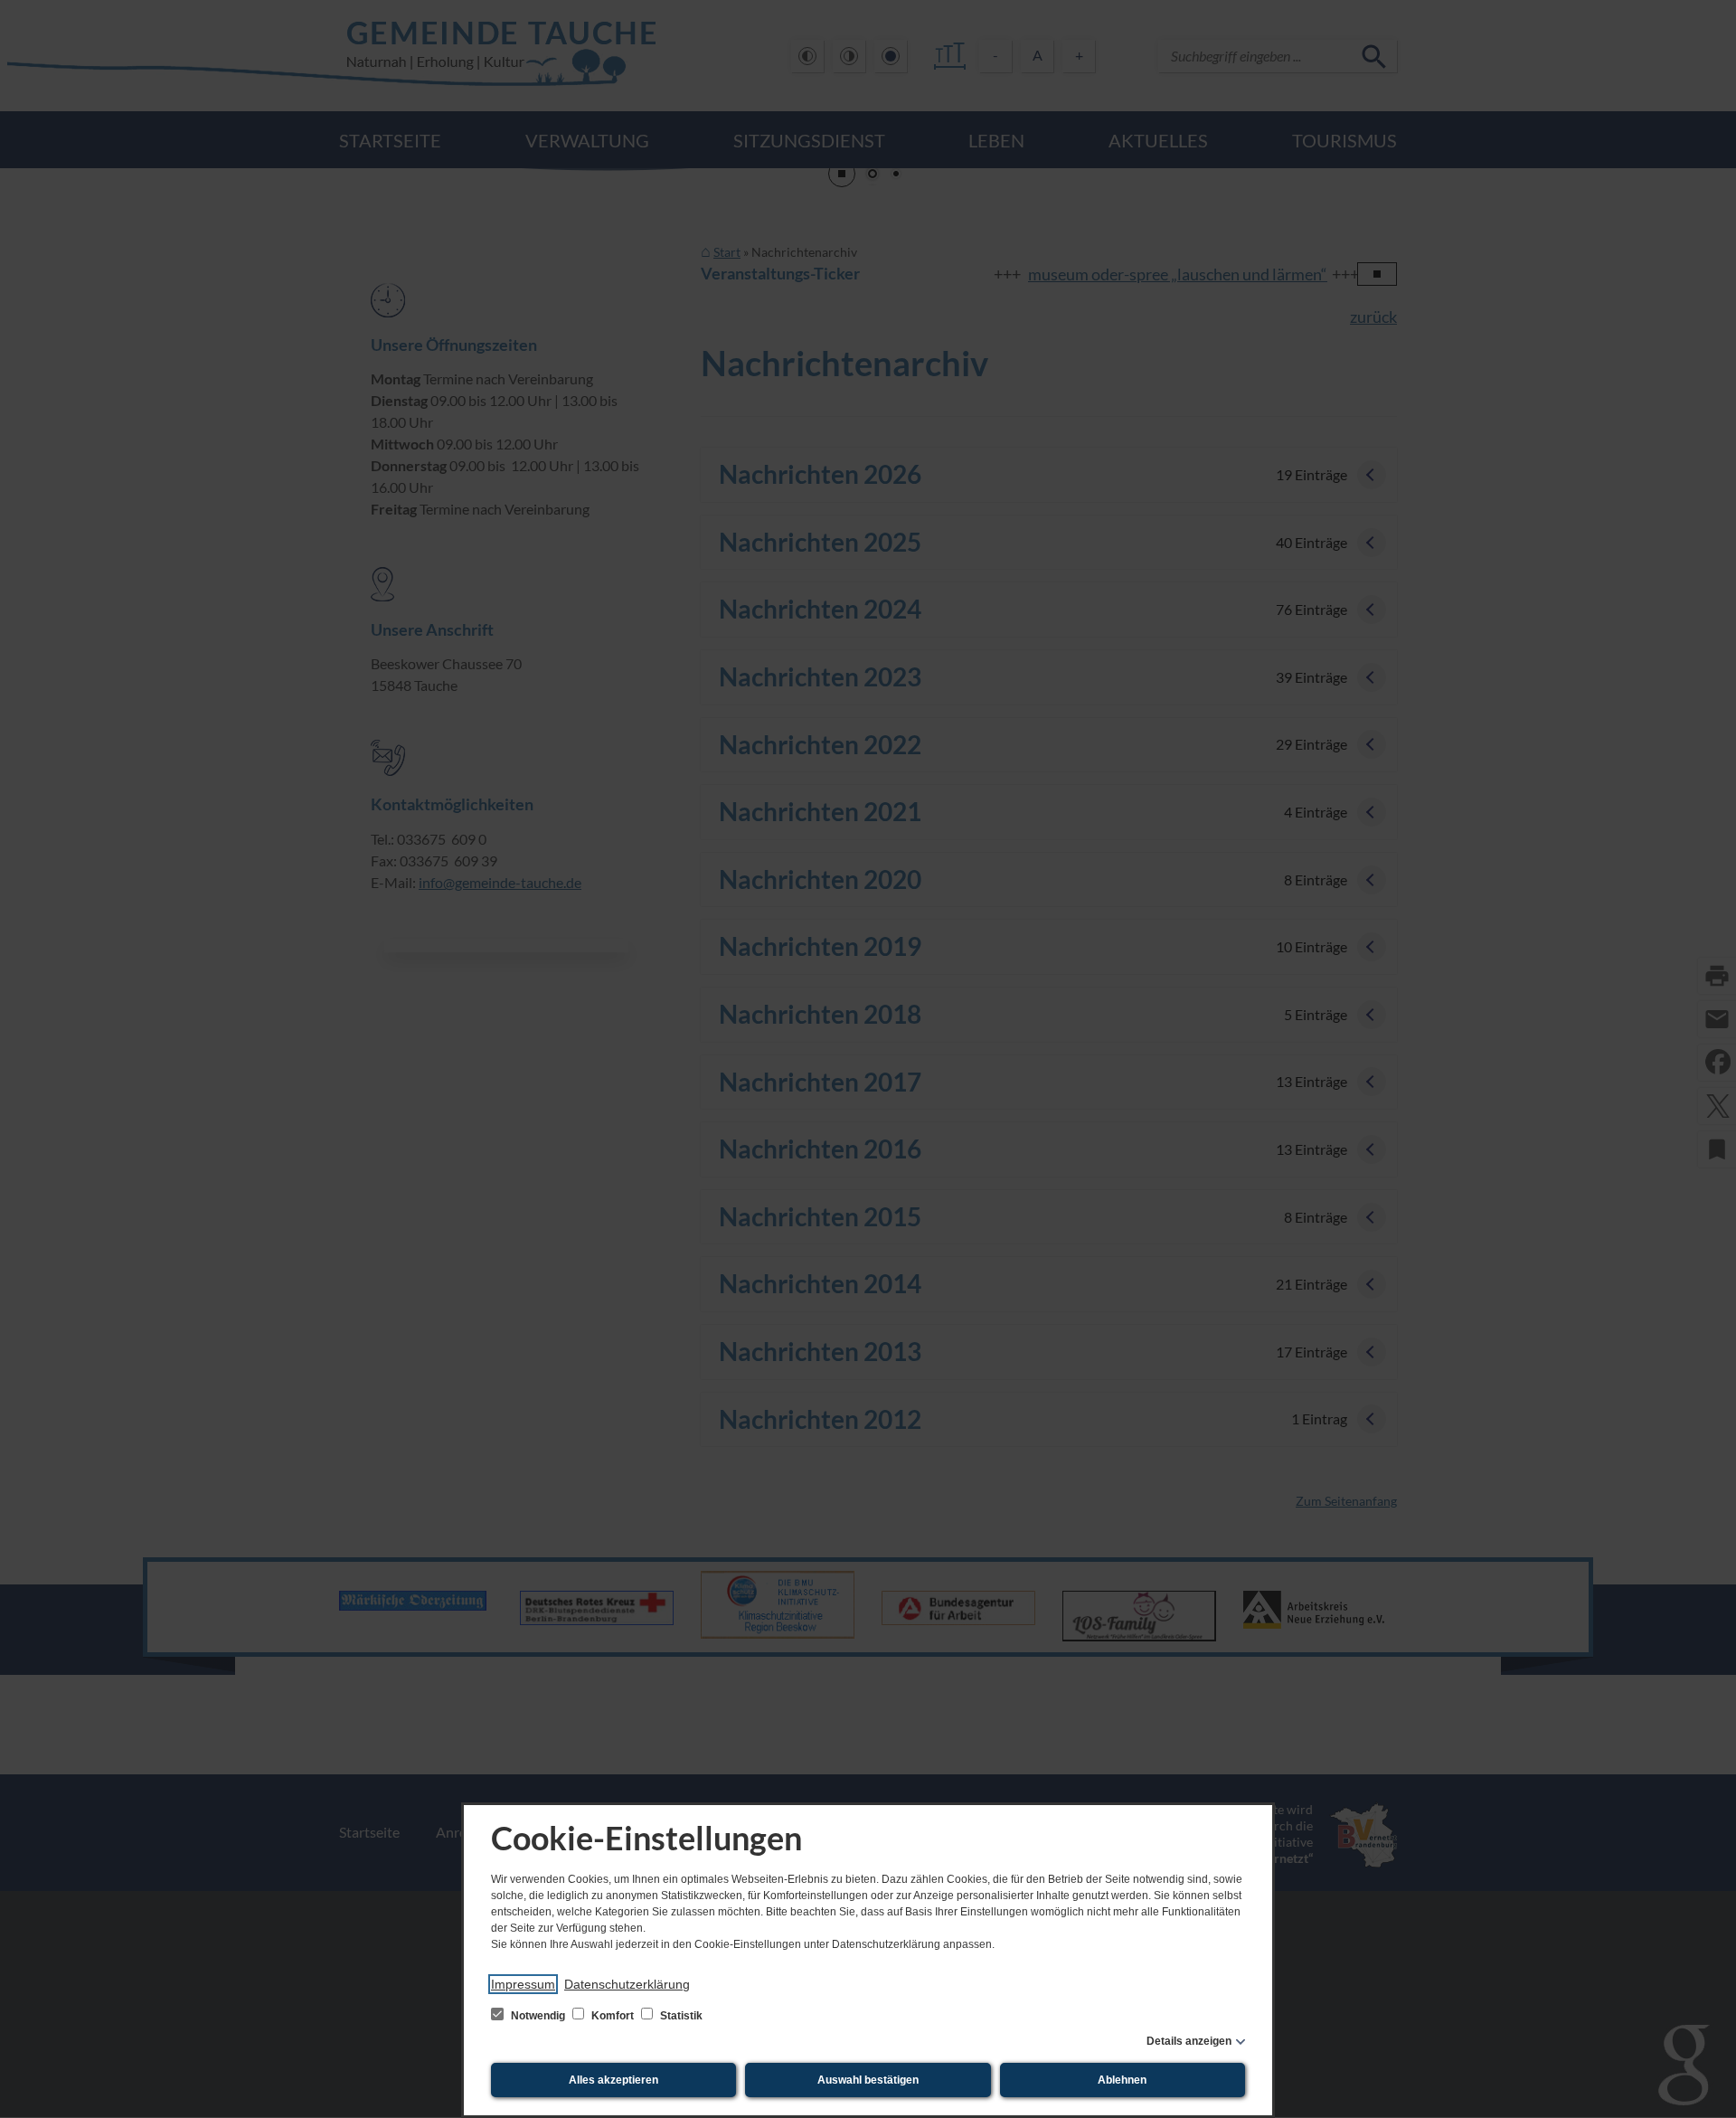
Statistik (680, 2016)
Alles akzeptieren (613, 2080)
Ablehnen (1122, 2080)
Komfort (613, 2016)
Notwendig (538, 2016)
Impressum (523, 1984)
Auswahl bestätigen (868, 2080)
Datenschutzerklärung (627, 1984)
